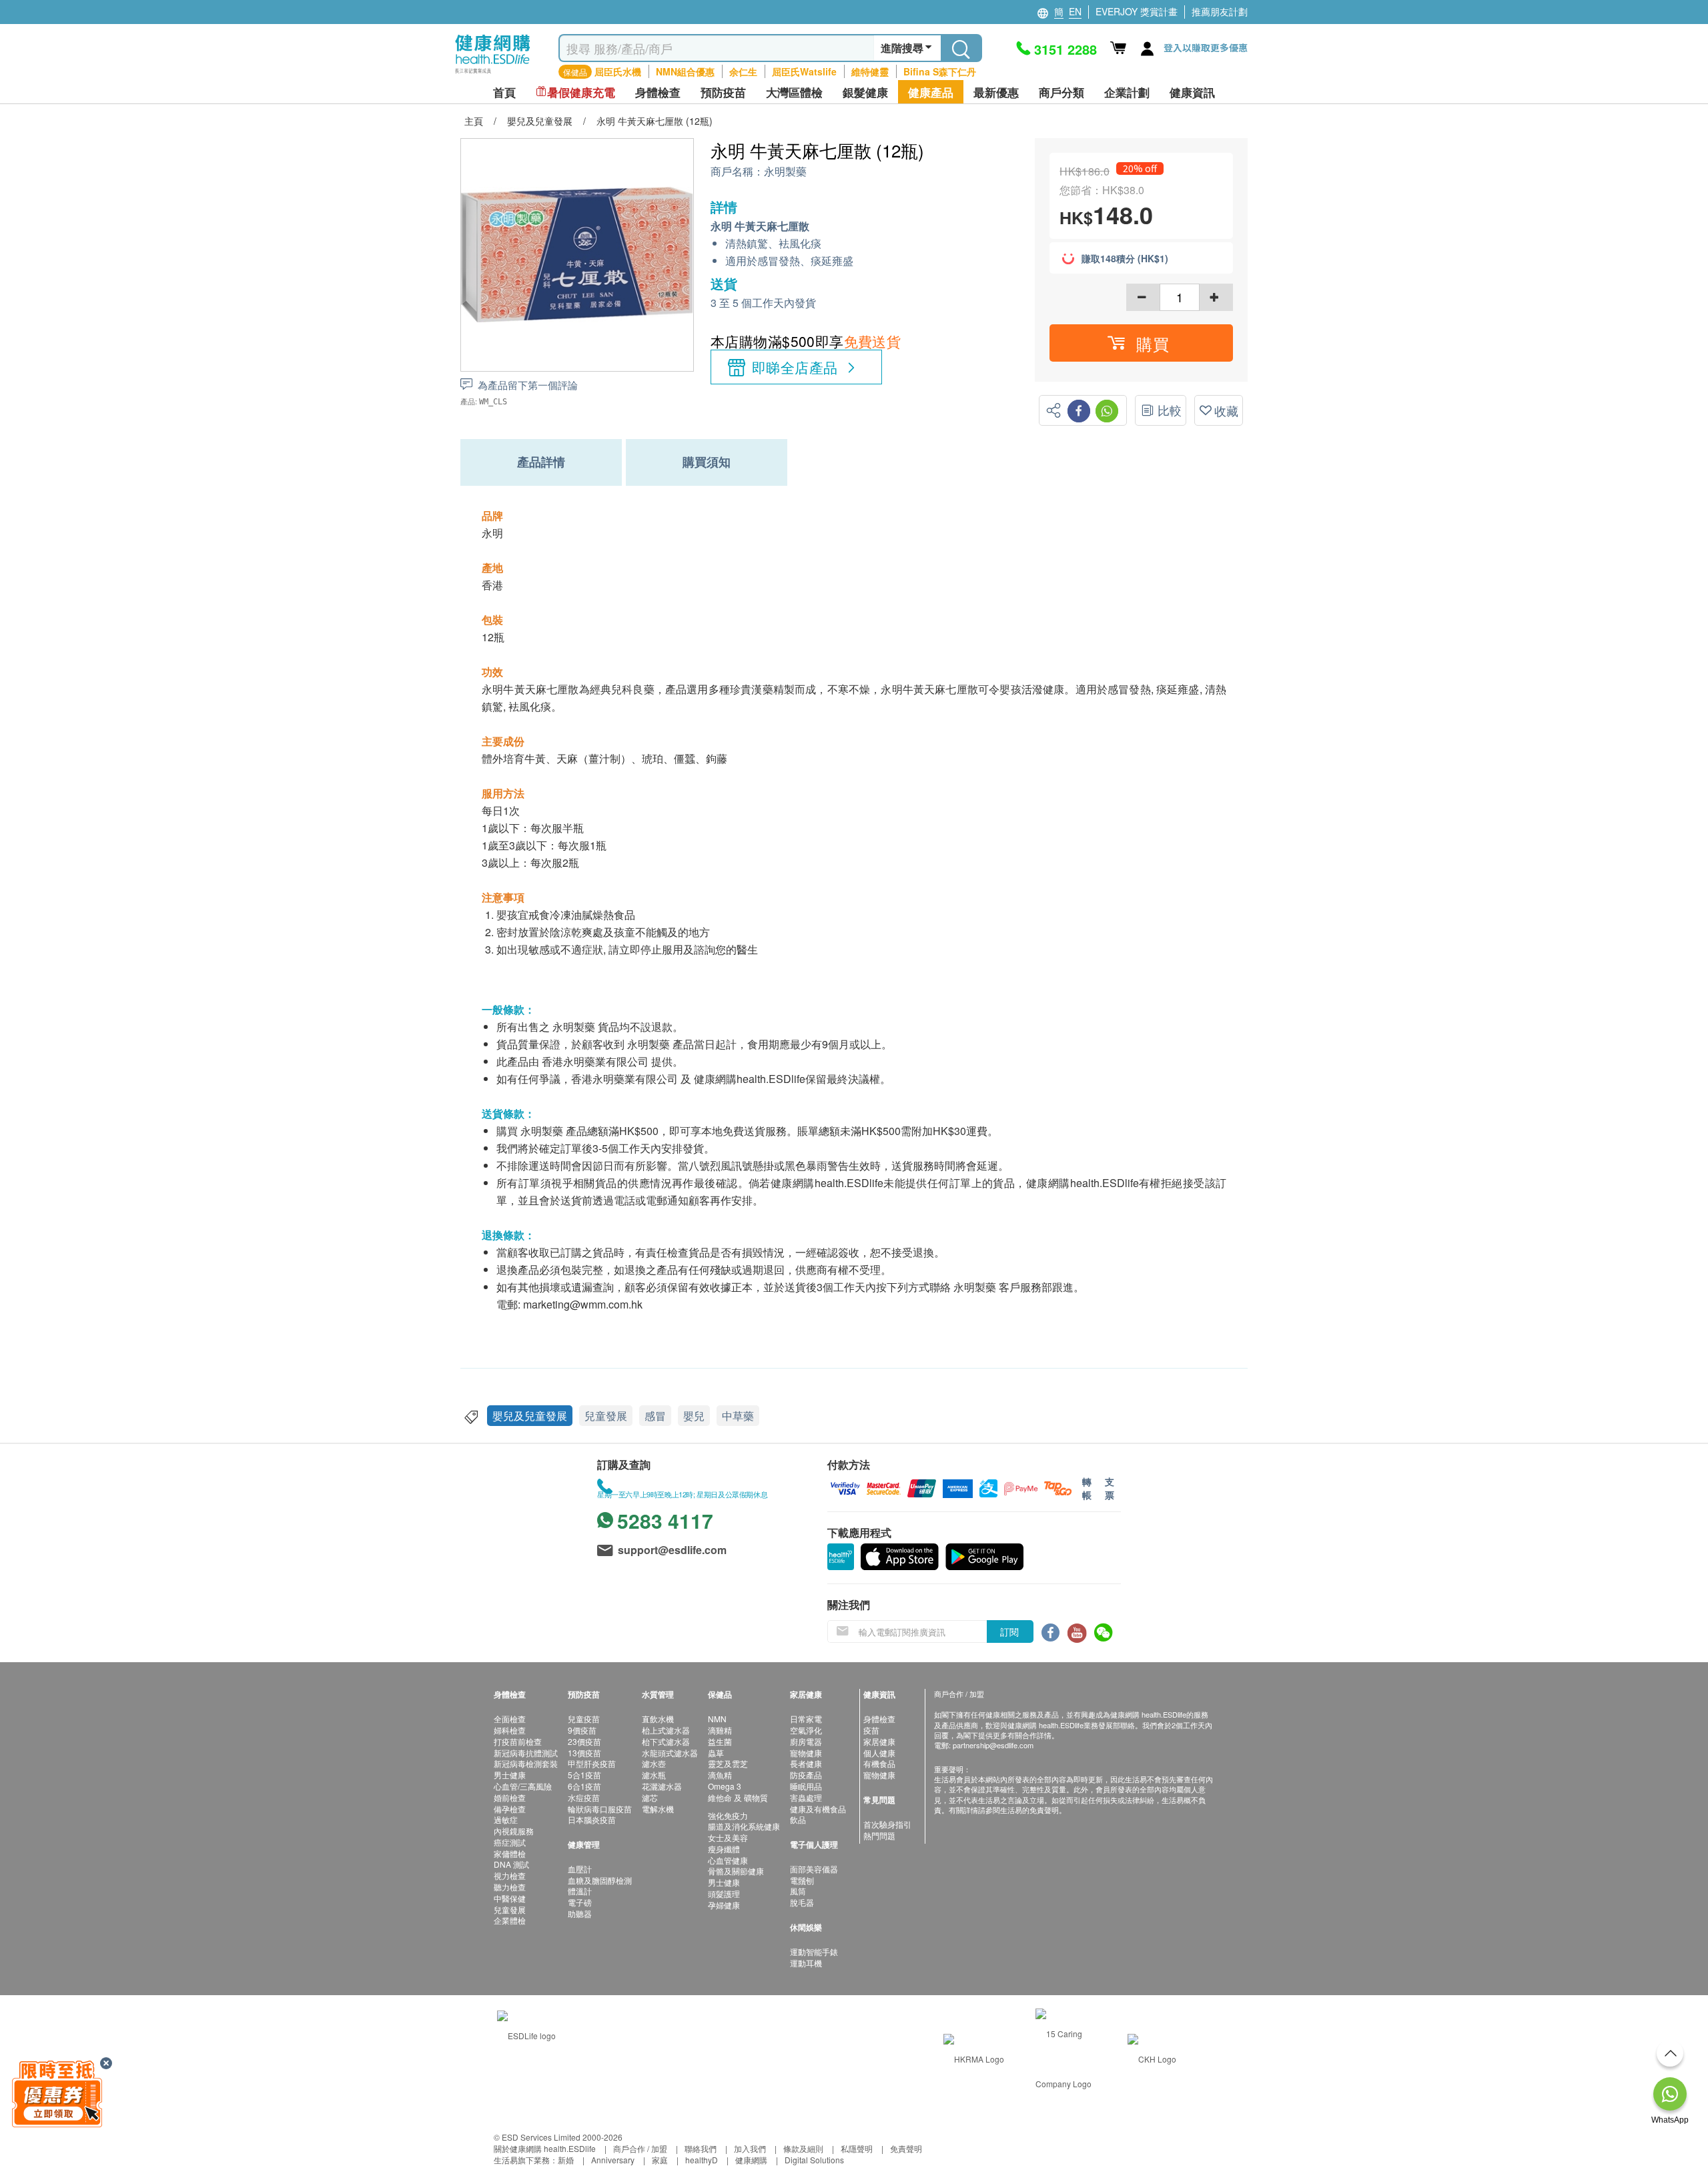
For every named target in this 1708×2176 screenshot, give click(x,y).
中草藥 (738, 1416)
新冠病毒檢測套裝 (526, 1763)
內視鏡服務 (514, 1831)
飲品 (798, 1819)
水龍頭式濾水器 (670, 1753)
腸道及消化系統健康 (744, 1826)
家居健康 (879, 1741)
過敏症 (506, 1819)
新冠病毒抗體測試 (526, 1753)
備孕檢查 (510, 1809)
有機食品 (879, 1763)
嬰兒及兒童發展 (530, 1416)
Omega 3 (725, 1786)
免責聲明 (906, 2148)
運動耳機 (806, 1963)
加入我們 (750, 2148)
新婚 (566, 2160)
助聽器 (580, 1913)
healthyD (702, 2160)
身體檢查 (879, 1719)
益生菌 (720, 1741)
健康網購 (751, 2160)
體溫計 (580, 1891)
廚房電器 (806, 1741)
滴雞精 (720, 1730)
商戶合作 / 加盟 (640, 2148)
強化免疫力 (728, 1815)
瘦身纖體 (724, 1849)
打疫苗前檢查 (518, 1741)
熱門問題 (879, 1835)
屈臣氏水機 (618, 71)
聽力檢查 (510, 1887)
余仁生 (743, 71)
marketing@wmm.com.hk (583, 1304)
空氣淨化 (806, 1730)
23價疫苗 (584, 1741)
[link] (526, 2034)
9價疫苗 (582, 1730)
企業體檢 (510, 1920)
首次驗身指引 (887, 1824)
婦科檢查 (510, 1730)
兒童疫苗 (584, 1719)
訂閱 (1009, 1631)
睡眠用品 (806, 1786)
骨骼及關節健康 (736, 1871)
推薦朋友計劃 (1220, 11)
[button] (1141, 343)
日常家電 (806, 1719)
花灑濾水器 (662, 1786)
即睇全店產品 (795, 367)
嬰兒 (694, 1416)
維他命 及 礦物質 (738, 1797)
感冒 (655, 1416)
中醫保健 (510, 1898)
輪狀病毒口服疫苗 (600, 1809)
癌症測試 (510, 1842)
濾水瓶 (654, 1775)
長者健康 (806, 1763)
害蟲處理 (806, 1797)
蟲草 (716, 1753)
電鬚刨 (802, 1880)
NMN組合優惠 (685, 71)
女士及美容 (728, 1837)
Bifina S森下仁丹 (940, 71)
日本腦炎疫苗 (592, 1819)
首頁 (504, 92)
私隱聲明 (857, 2148)
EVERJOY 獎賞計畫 (1137, 11)
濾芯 (650, 1797)
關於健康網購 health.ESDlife (545, 2148)
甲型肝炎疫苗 (592, 1763)
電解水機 (658, 1809)
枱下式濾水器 (666, 1741)
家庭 (660, 2160)
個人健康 (879, 1753)
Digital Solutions (814, 2160)
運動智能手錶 (814, 1951)
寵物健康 (806, 1753)
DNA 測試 (511, 1864)
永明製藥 (785, 172)
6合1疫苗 (584, 1786)
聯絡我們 (701, 2148)
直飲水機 (658, 1719)
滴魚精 (720, 1775)
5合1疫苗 (584, 1775)
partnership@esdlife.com (993, 1745)
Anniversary (613, 2160)
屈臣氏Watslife (804, 71)
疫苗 (871, 1730)
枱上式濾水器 (666, 1730)
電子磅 (580, 1902)
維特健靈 (870, 71)
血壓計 (580, 1869)
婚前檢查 (510, 1797)
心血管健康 (728, 1860)
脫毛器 (802, 1902)
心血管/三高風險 (523, 1786)
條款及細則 (803, 2148)
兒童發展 (606, 1416)
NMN (717, 1719)
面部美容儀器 (814, 1869)
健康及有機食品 (818, 1809)
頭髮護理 (724, 1893)
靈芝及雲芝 (728, 1763)
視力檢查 (510, 1875)
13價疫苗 (584, 1753)
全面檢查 (510, 1719)
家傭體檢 (510, 1853)
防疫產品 (806, 1775)
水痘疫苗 (584, 1797)
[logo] (493, 74)
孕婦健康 (724, 1905)
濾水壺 (654, 1763)
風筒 (798, 1891)
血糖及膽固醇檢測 (600, 1880)
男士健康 (510, 1775)
